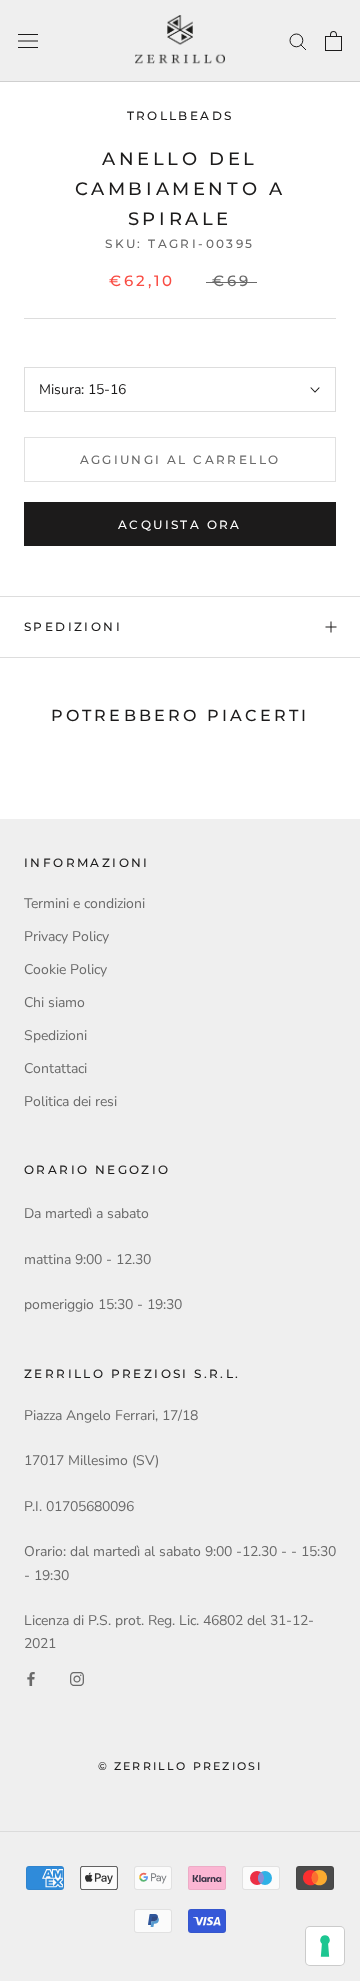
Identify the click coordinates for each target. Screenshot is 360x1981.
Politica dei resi (70, 1101)
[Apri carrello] (333, 41)
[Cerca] (298, 40)
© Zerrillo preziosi (180, 1766)
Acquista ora (180, 524)
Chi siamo (54, 1002)
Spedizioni (73, 626)
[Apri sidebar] (28, 41)
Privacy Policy (66, 936)
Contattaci (55, 1068)
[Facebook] (31, 1677)
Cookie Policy (65, 969)
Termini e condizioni (84, 903)
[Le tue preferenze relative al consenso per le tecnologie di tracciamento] (325, 1946)
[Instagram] (77, 1677)
